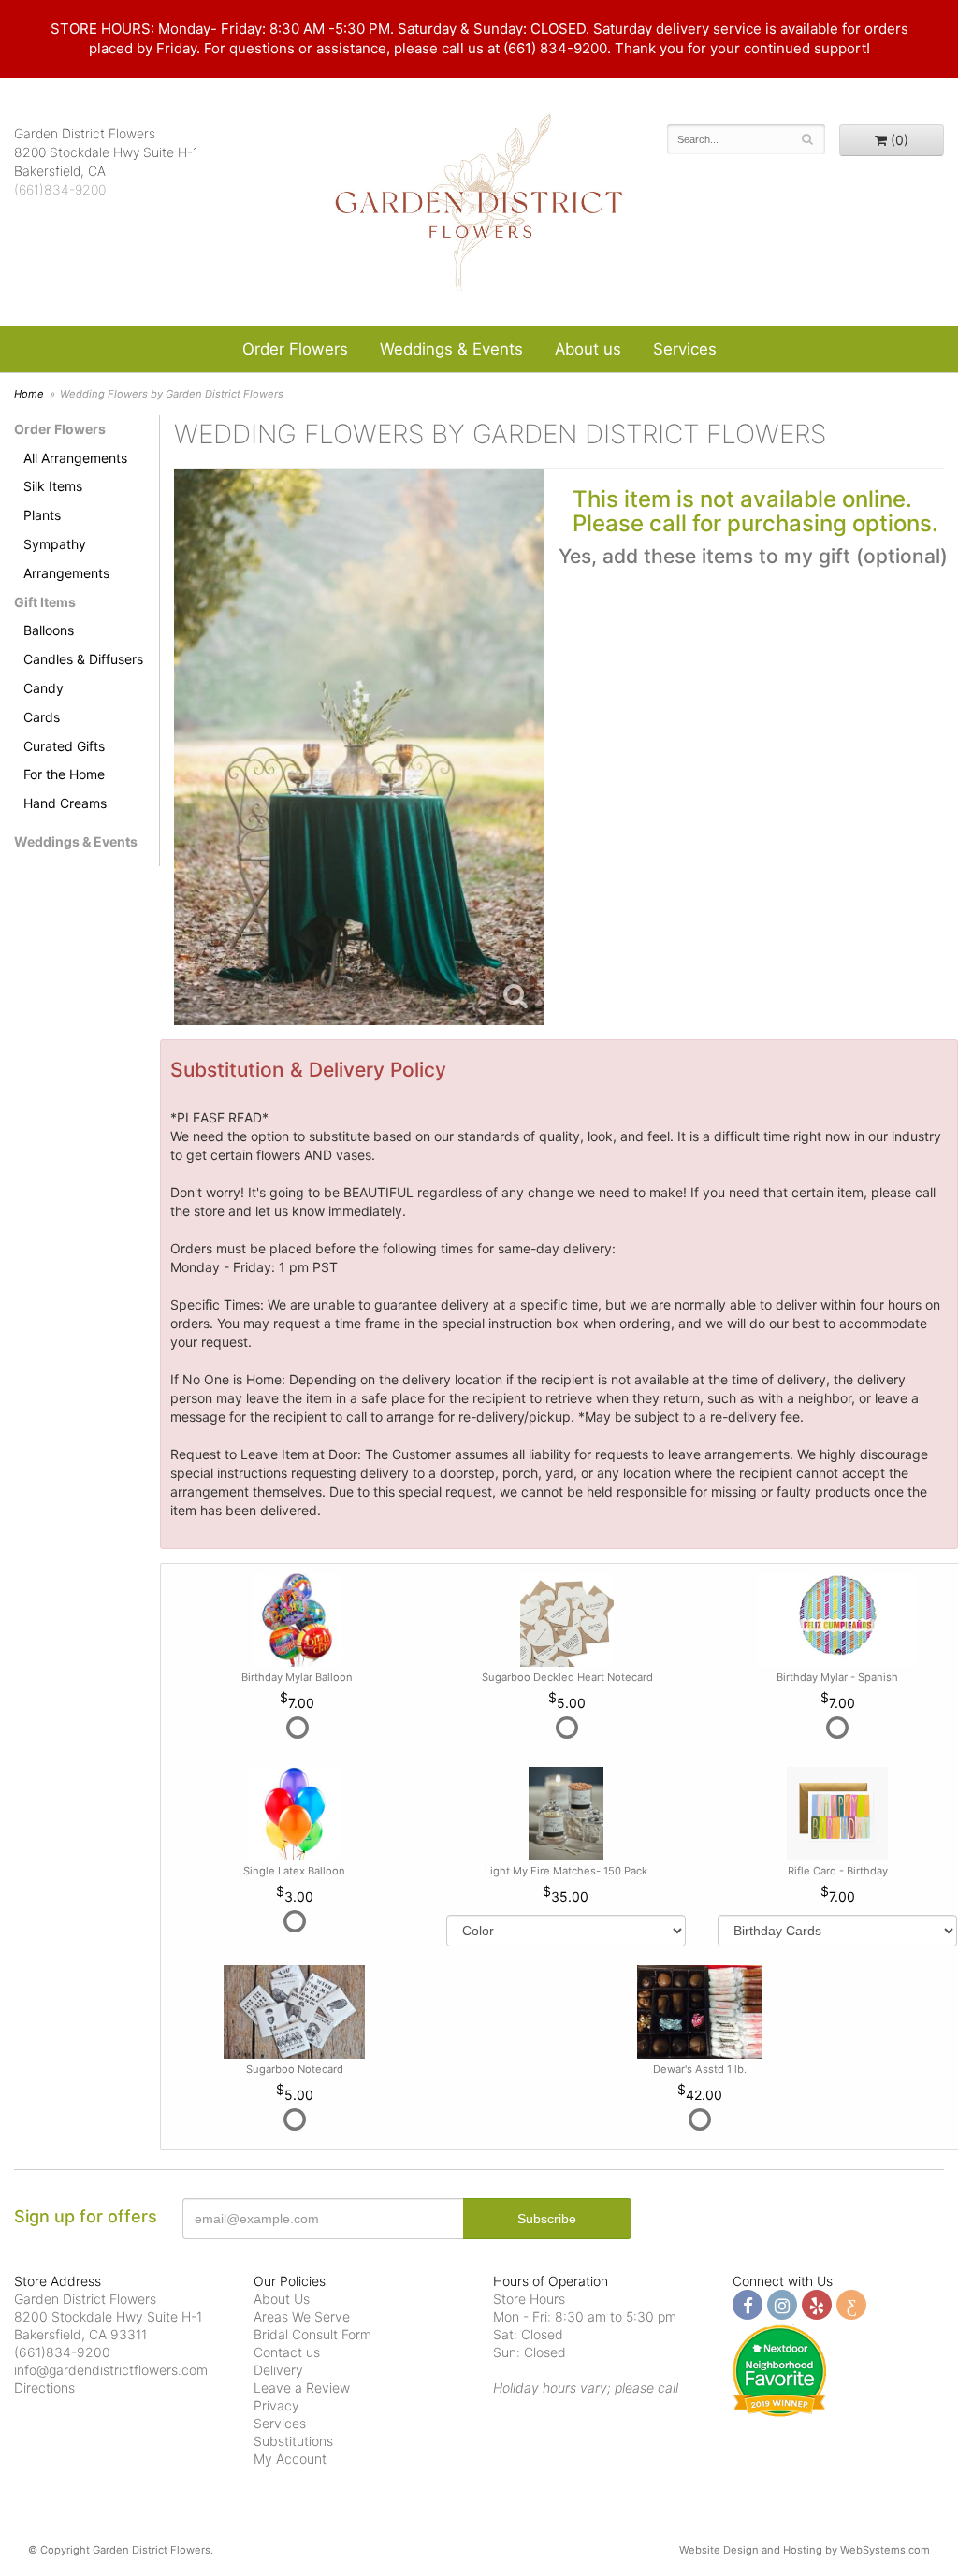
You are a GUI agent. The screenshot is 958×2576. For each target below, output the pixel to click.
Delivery (278, 2370)
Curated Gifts (64, 746)
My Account (290, 2459)
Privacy (276, 2405)
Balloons (49, 630)
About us (588, 349)
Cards (42, 717)
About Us (282, 2299)
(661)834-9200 (60, 189)
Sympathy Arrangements (66, 558)
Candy (44, 688)
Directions (44, 2388)
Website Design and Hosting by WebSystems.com (805, 2550)
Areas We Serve (302, 2316)
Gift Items (45, 602)
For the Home (64, 774)
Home (29, 394)
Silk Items (53, 486)
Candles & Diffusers (83, 659)
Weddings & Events (451, 349)
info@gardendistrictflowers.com (111, 2370)
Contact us (287, 2352)
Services (685, 349)
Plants (42, 515)
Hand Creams (65, 803)
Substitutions (293, 2441)
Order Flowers (295, 349)
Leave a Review (302, 2388)
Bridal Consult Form (312, 2334)
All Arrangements (75, 458)
